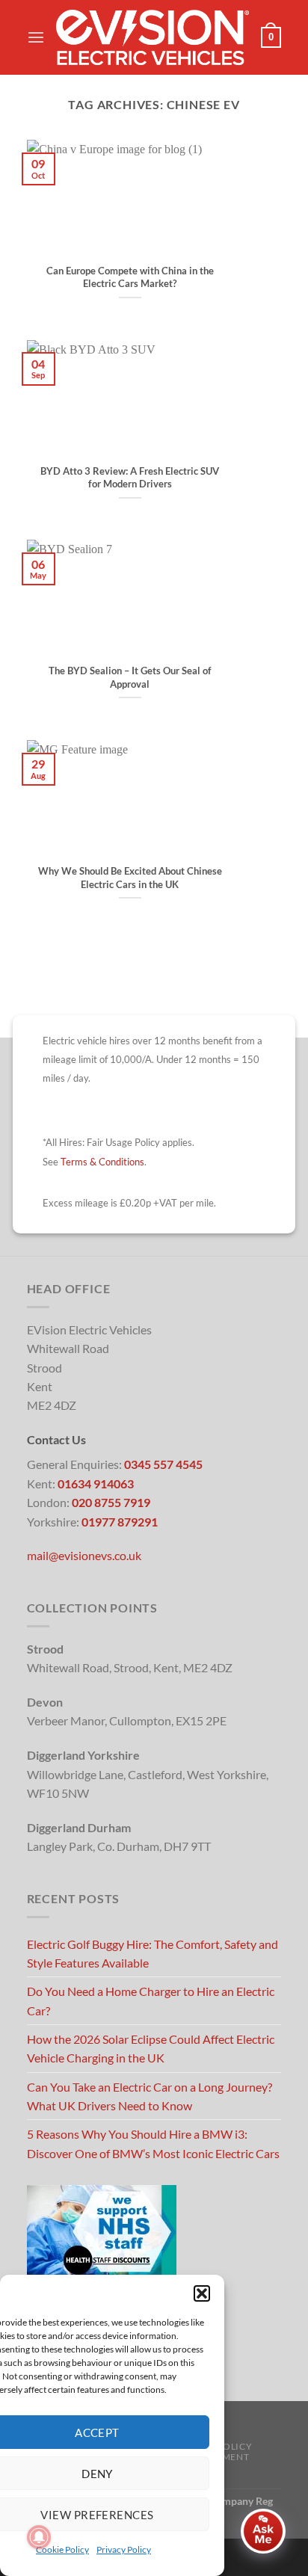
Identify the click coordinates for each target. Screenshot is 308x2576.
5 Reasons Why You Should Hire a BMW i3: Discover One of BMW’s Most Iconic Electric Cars (153, 2143)
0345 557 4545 (163, 1464)
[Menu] (36, 38)
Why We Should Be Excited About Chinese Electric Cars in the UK (130, 878)
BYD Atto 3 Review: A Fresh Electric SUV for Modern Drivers (130, 478)
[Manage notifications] (39, 2537)
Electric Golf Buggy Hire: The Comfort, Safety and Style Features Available (153, 1953)
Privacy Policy (124, 2549)
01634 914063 (96, 1483)
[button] (202, 2293)
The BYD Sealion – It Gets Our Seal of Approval (130, 677)
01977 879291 (120, 1522)
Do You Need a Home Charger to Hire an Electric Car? (151, 2000)
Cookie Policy (62, 2549)
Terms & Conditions (102, 1162)
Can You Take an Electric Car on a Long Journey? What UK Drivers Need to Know (150, 2096)
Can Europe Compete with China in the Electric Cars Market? (130, 277)
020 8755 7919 (111, 1502)
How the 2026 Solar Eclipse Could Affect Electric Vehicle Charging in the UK (151, 2048)
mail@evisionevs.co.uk (84, 1555)
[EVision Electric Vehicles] (153, 37)
